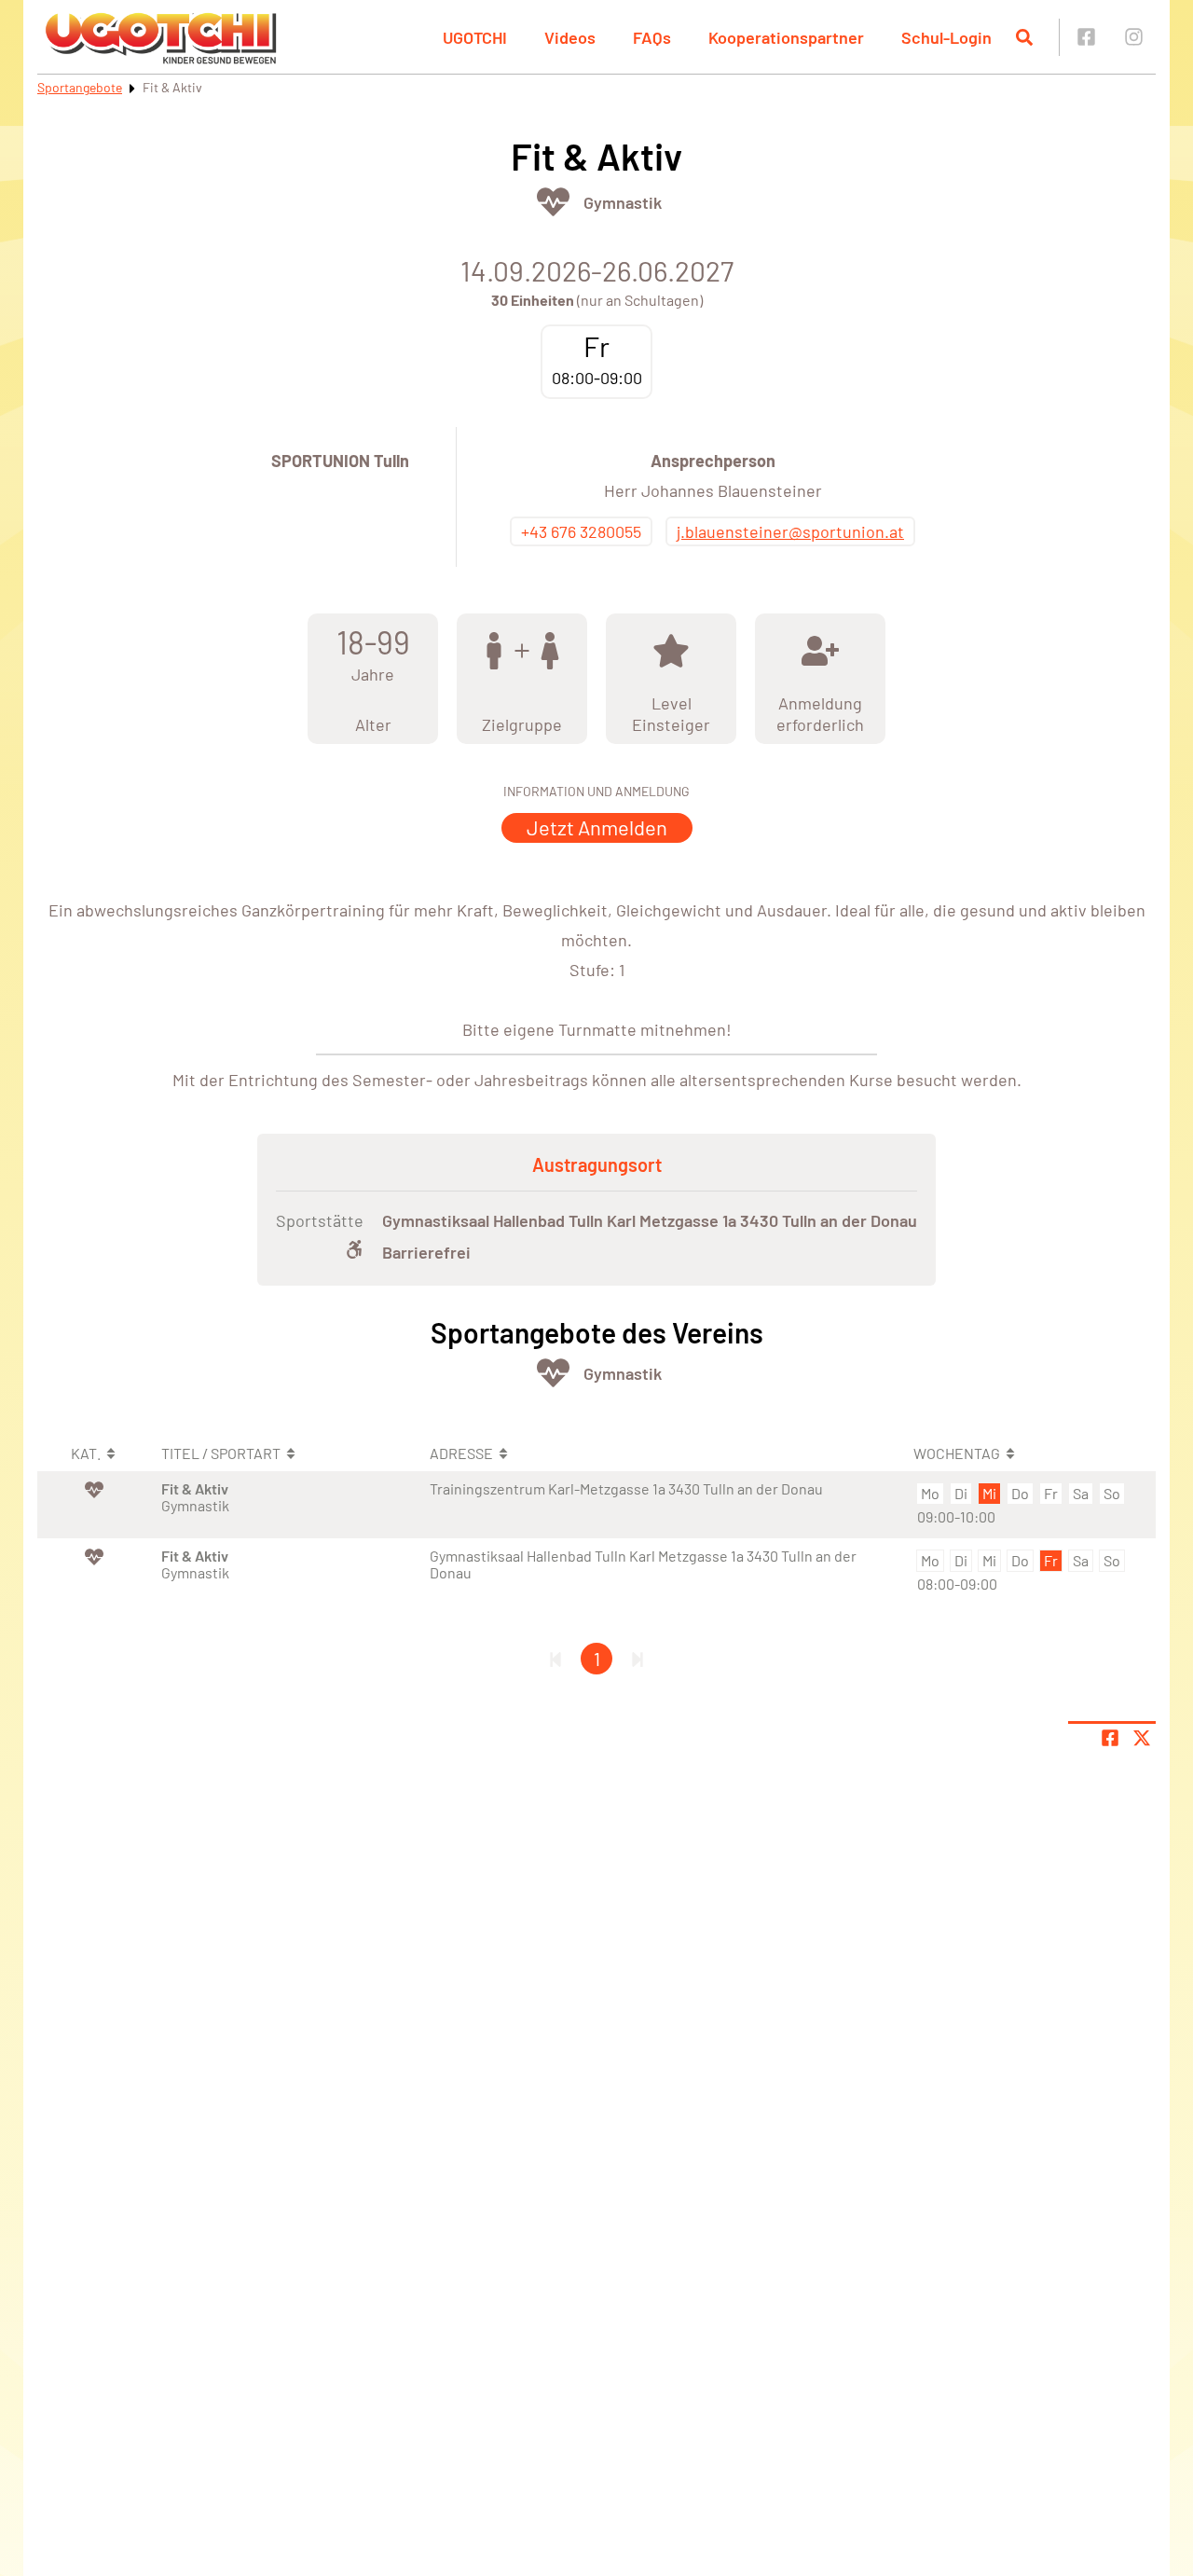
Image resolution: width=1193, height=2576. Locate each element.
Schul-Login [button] (946, 37)
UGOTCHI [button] (475, 37)
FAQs (652, 37)
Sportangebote (80, 87)
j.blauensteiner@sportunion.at (790, 531)
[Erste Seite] (555, 1659)
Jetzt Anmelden (597, 827)
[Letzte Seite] (638, 1659)
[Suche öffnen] (1024, 37)
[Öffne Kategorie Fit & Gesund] (553, 202)
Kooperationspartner (786, 37)
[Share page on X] (1142, 1738)
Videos (570, 37)
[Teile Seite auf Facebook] (1110, 1738)
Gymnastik (623, 202)
